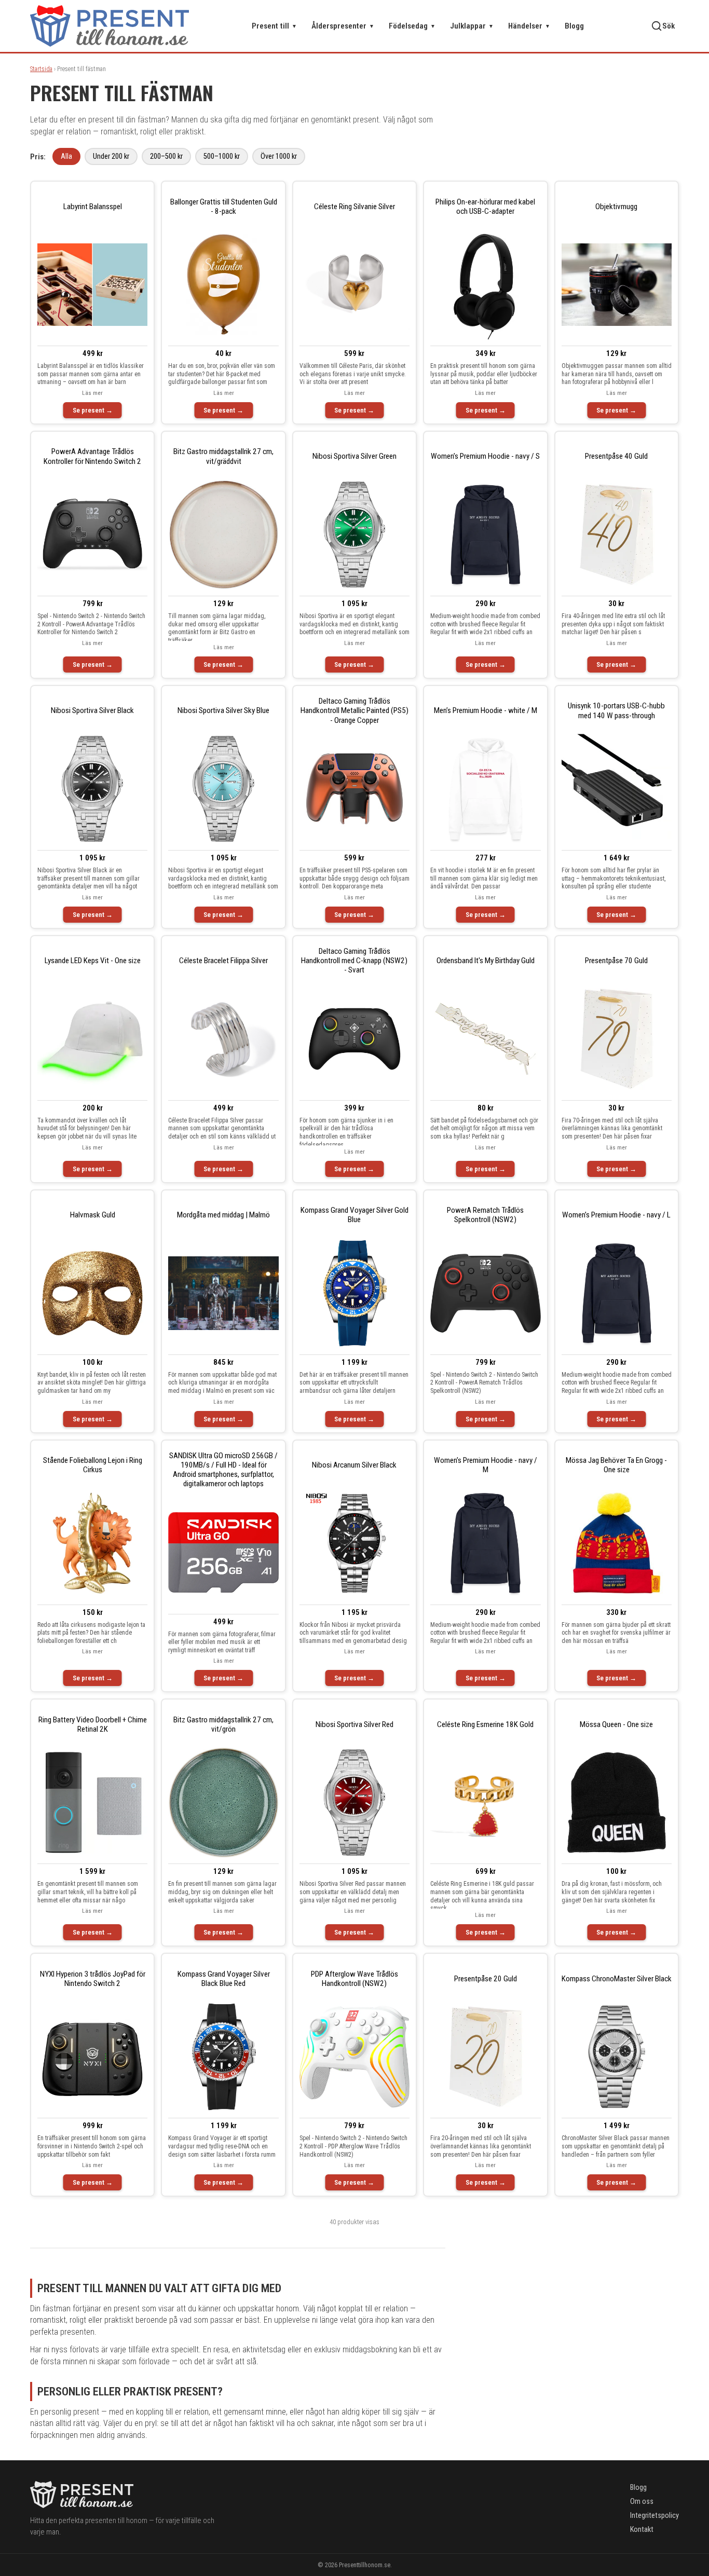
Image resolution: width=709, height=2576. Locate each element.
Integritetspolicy (655, 2516)
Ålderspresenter (343, 26)
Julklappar (472, 26)
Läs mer (92, 393)
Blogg (574, 26)
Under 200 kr (111, 156)
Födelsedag (412, 26)
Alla (66, 156)
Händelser (529, 26)
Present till (274, 26)
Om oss (642, 2502)
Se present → (93, 410)
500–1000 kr (222, 156)
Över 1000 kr (279, 156)
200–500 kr (166, 156)
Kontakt (642, 2530)
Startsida (41, 69)
